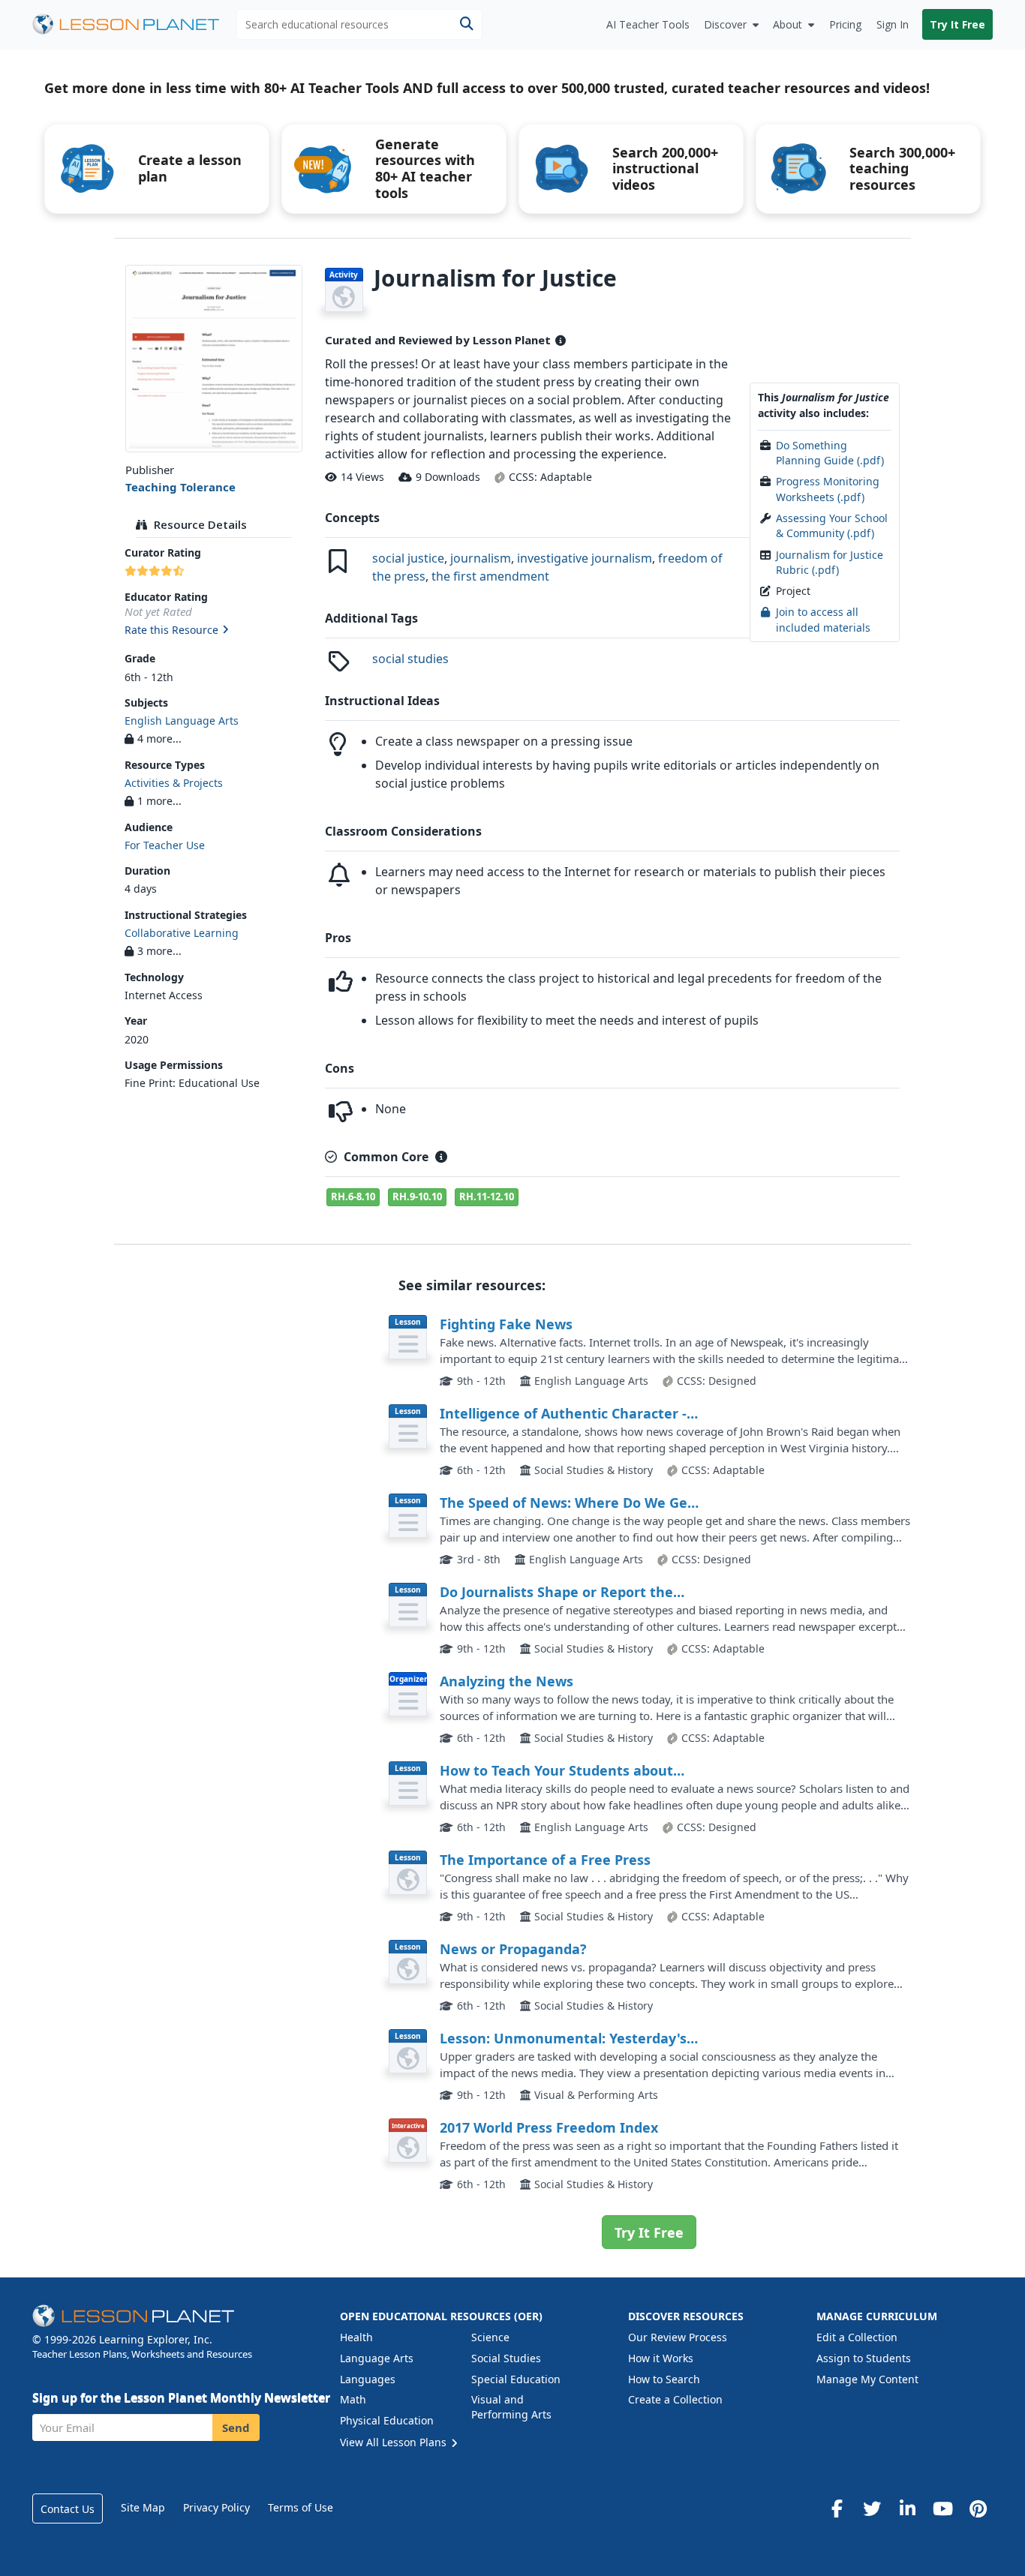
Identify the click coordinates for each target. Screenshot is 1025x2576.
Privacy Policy (216, 2507)
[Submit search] (466, 24)
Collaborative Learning (182, 933)
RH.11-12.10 (487, 1196)
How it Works (661, 2358)
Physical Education (387, 2420)
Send (236, 2427)
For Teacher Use (165, 845)
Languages (368, 2379)
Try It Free (957, 24)
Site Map (143, 2507)
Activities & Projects (174, 783)
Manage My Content (867, 2379)
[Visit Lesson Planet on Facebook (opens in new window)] (837, 2508)
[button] (213, 631)
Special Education (516, 2379)
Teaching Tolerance (180, 487)
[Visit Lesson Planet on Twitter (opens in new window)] (872, 2508)
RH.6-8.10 (353, 1196)
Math (353, 2399)
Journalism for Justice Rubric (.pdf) (830, 562)
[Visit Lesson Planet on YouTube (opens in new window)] (942, 2508)
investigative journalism (585, 558)
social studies (410, 659)
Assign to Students (864, 2358)
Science (490, 2337)
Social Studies (506, 2358)
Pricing (845, 24)
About (788, 24)
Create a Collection (675, 2399)
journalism (481, 558)
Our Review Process (678, 2337)
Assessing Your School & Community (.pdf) (832, 525)
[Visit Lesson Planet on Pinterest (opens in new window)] (978, 2508)
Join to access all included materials (823, 619)
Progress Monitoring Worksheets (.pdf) (828, 489)
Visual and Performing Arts (511, 2407)
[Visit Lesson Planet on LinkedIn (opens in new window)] (907, 2508)
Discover (725, 24)
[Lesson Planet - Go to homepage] (134, 24)
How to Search (664, 2379)
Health (356, 2337)
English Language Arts (182, 721)
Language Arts (377, 2358)
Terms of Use (301, 2507)
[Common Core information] (441, 1157)
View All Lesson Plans (395, 2442)
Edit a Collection (857, 2337)
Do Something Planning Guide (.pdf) (830, 453)
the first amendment (490, 576)
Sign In (893, 24)
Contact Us (68, 2509)
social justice (408, 558)
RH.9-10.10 (417, 1196)
